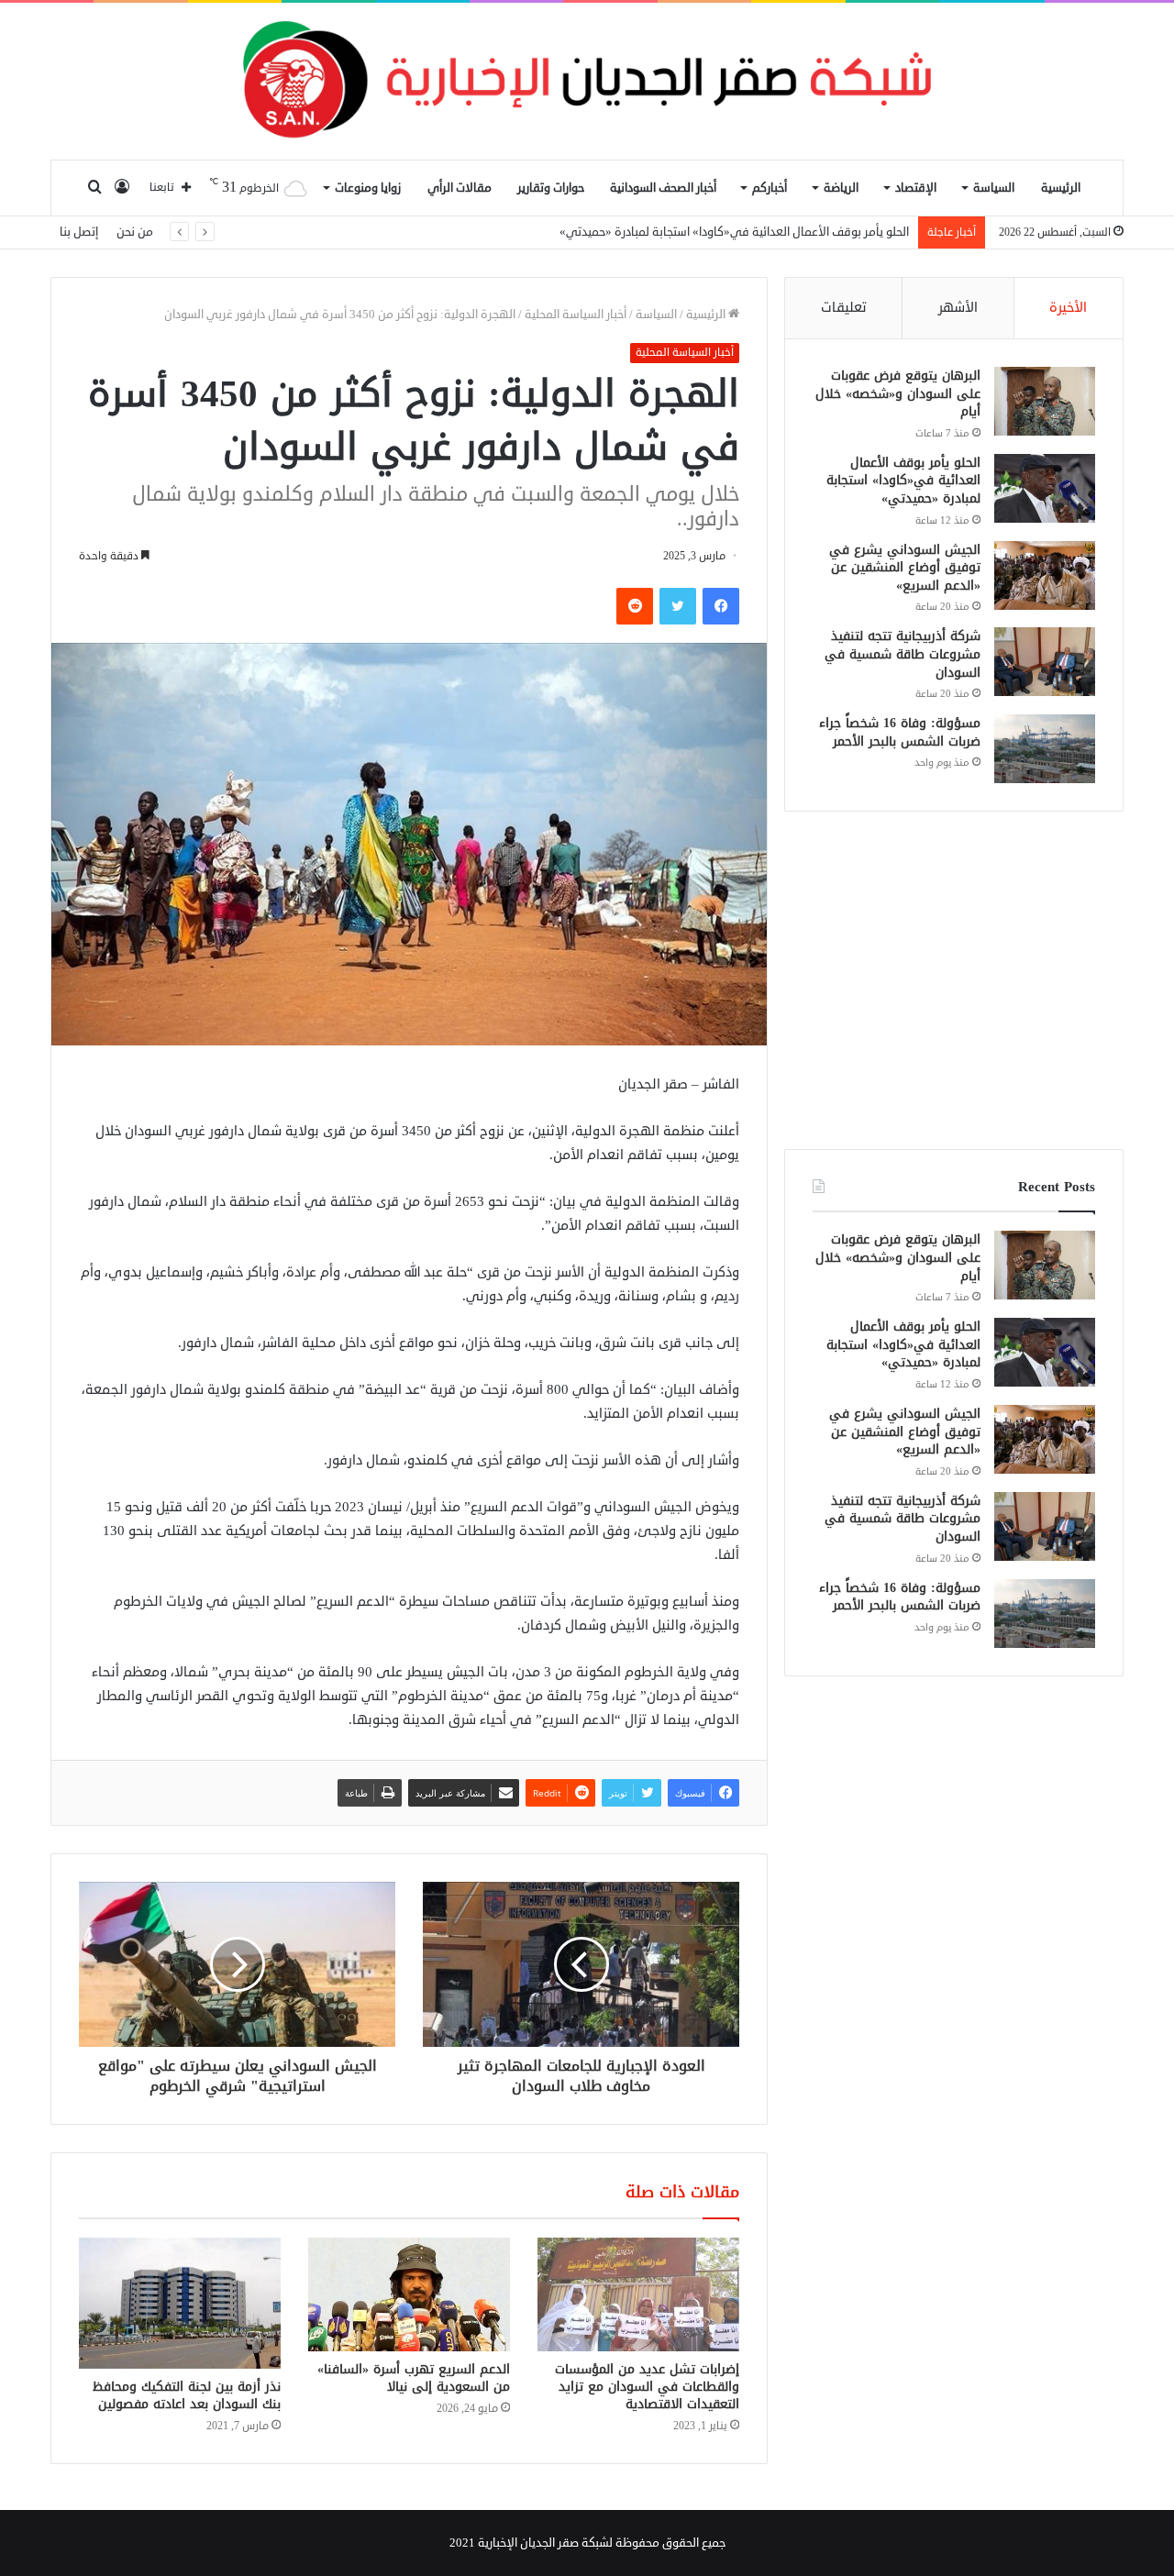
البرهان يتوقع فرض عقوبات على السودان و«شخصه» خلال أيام (898, 393)
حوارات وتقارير (551, 188)
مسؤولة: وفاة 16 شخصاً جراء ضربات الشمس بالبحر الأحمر (900, 732)
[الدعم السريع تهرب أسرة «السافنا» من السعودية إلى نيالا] (409, 2294)
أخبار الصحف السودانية (663, 188)
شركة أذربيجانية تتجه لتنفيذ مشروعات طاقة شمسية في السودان (903, 654)
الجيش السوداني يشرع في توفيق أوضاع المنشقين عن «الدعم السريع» (739, 232)
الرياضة (841, 188)
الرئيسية (1061, 188)
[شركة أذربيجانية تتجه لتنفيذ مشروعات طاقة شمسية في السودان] (1045, 662)
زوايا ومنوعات (368, 188)
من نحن (135, 232)
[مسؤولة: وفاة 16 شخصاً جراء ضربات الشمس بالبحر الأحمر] (1045, 749)
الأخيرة (1068, 308)
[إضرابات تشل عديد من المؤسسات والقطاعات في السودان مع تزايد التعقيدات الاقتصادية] (638, 2294)
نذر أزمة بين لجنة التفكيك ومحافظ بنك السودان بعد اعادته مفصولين (187, 2395)
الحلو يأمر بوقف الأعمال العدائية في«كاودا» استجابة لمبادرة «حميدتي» (903, 481)
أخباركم (770, 188)
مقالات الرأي (460, 188)
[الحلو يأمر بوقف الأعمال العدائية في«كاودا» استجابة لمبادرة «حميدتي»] (1045, 488)
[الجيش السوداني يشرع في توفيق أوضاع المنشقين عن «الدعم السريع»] (1045, 575)
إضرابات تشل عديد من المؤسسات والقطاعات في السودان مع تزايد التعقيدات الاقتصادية (647, 2387)
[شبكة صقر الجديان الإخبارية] (587, 81)
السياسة (994, 188)
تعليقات (844, 308)
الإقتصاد (916, 188)
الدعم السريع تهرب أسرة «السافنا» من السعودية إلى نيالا (414, 2378)
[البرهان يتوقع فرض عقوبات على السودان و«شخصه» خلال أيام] (1045, 401)
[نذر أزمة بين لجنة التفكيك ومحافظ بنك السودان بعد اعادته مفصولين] (180, 2303)
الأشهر (958, 308)
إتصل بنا (79, 232)
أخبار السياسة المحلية (576, 315)
